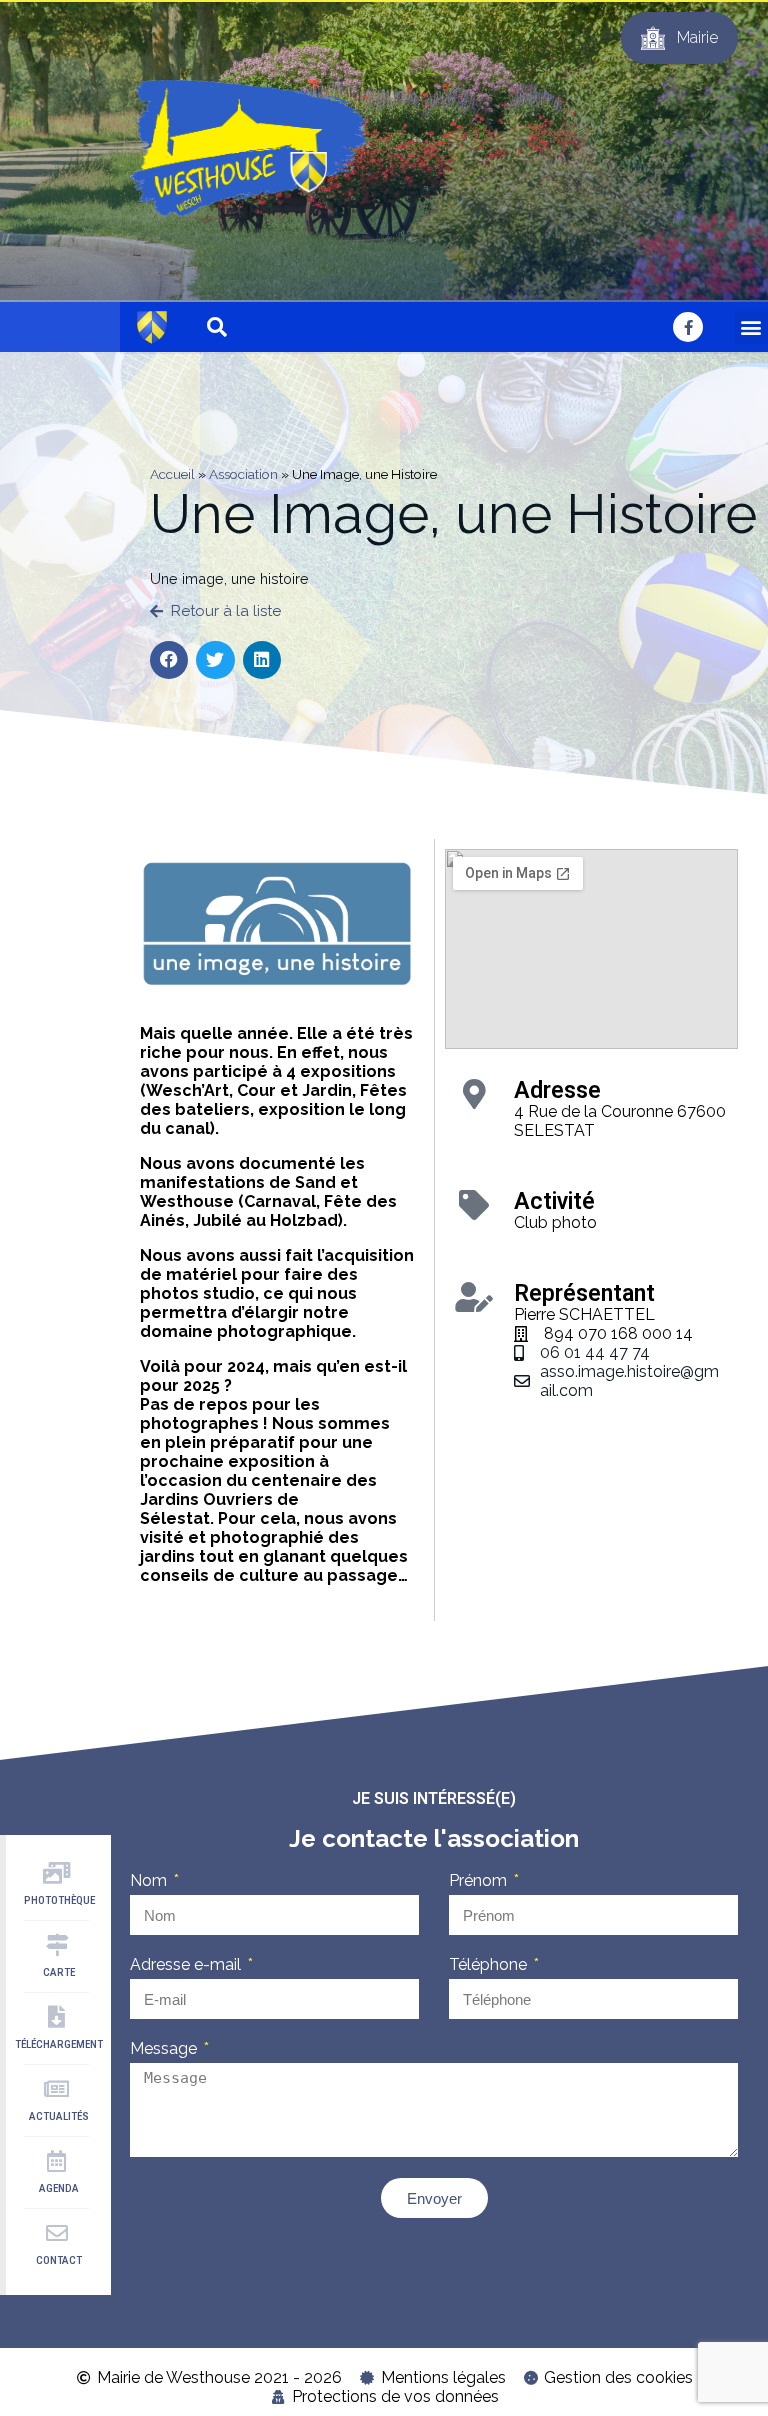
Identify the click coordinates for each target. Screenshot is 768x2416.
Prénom (480, 1880)
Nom (150, 1880)
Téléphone (490, 1964)
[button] (751, 327)
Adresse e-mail (187, 1964)
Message (165, 2048)
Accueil (172, 474)
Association (243, 474)
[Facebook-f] (688, 327)
